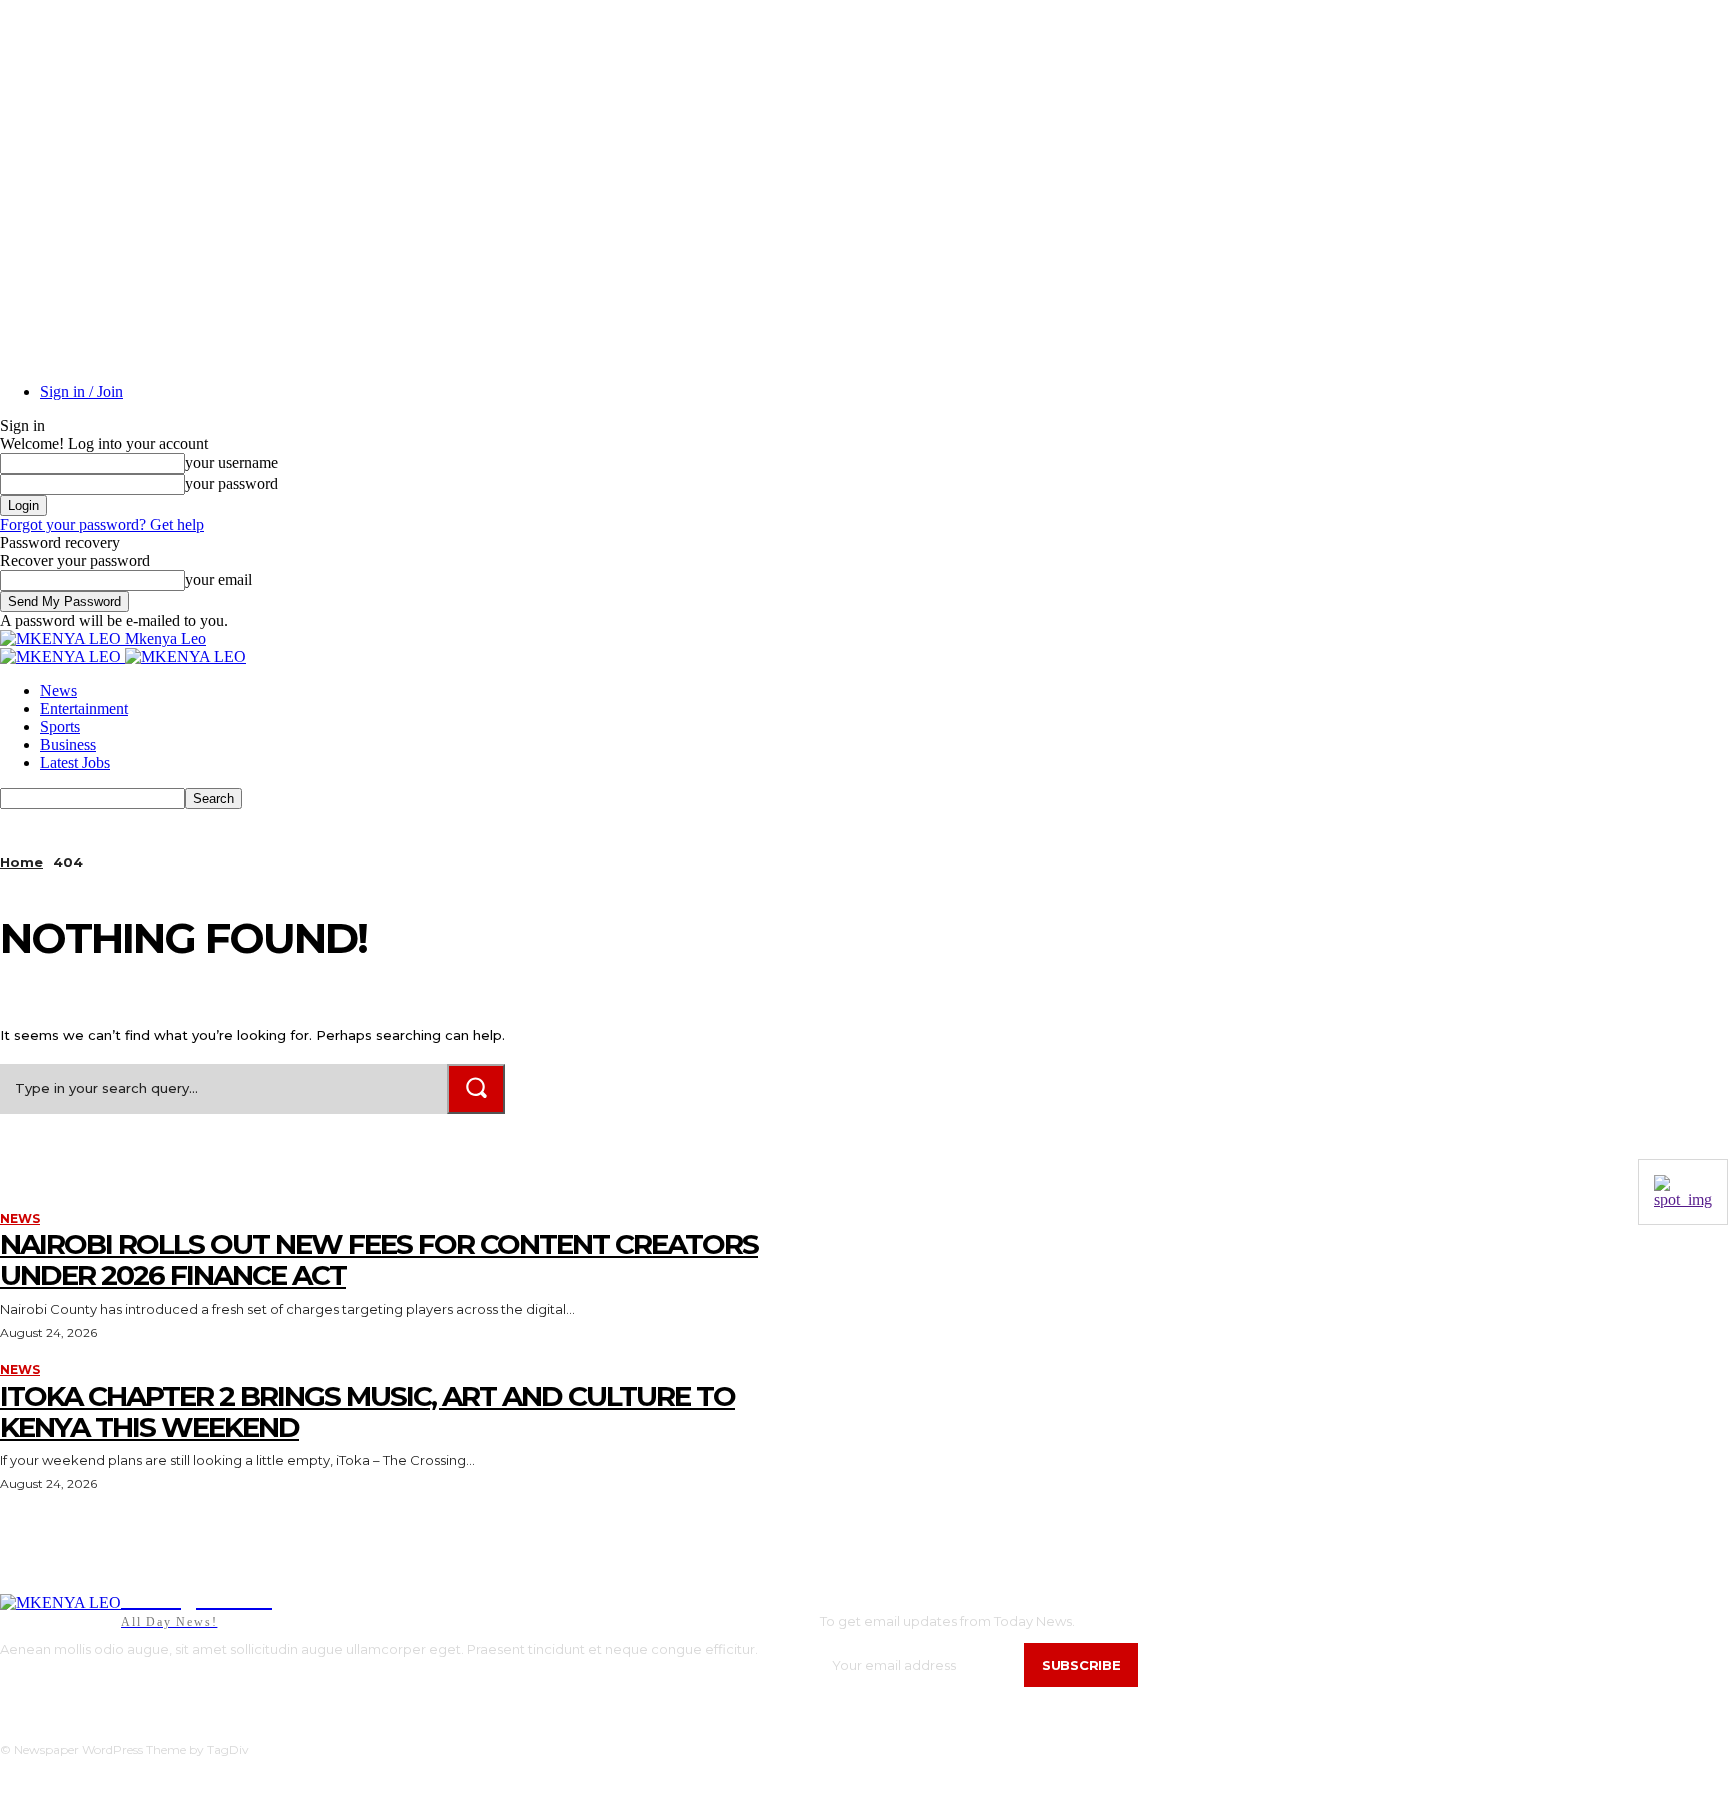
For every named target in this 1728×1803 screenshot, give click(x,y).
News (58, 690)
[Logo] (62, 656)
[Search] (476, 1088)
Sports (60, 726)
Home (21, 862)
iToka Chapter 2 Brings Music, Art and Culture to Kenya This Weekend (367, 1411)
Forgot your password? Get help (102, 524)
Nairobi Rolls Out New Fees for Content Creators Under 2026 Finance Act (379, 1259)
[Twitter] (94, 1683)
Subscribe (1081, 1665)
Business (68, 744)
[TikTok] (64, 1683)
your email (218, 579)
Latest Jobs (75, 762)
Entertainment (84, 708)
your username (231, 462)
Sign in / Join (81, 391)
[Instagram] (33, 1683)
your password (231, 483)
